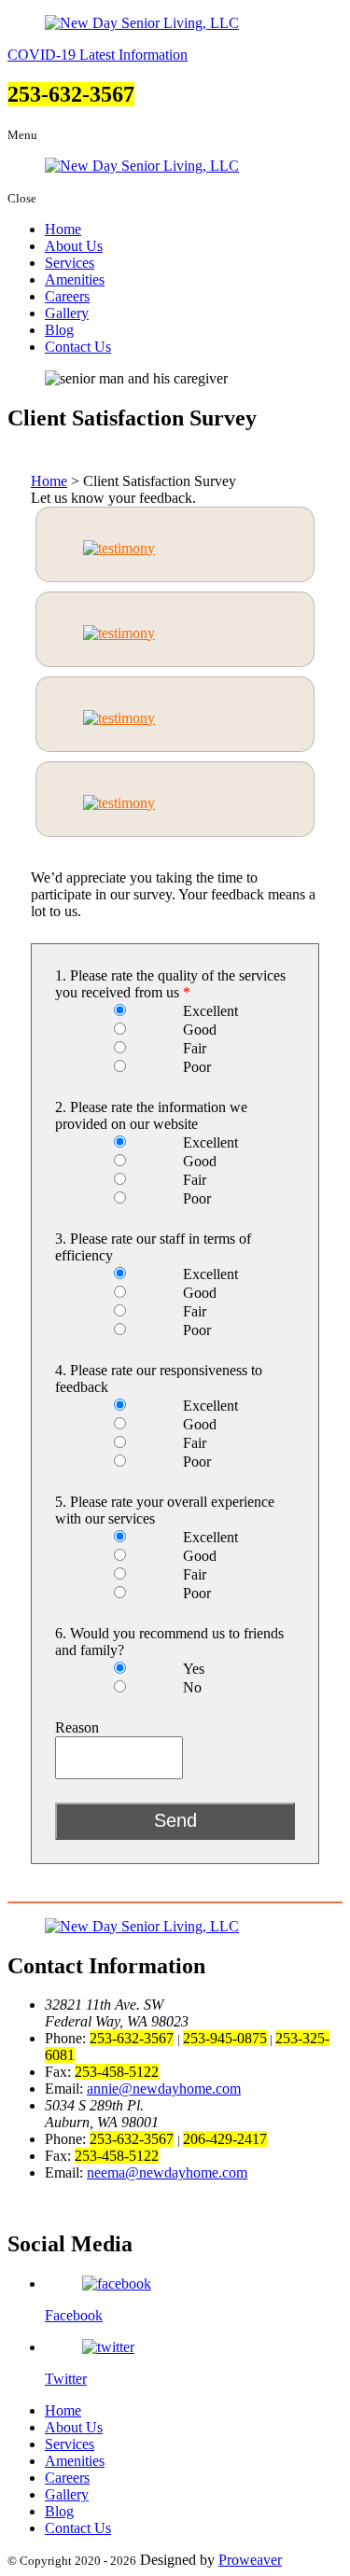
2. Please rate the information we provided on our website (151, 1115)
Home (63, 229)
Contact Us (78, 347)
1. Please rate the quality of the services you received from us (170, 984)
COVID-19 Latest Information (98, 55)
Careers (67, 296)
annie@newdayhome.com (164, 2089)
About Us (74, 246)
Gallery (67, 313)
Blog (59, 330)
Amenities (75, 279)
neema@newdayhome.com (167, 2172)
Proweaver (250, 2560)
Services (70, 263)
